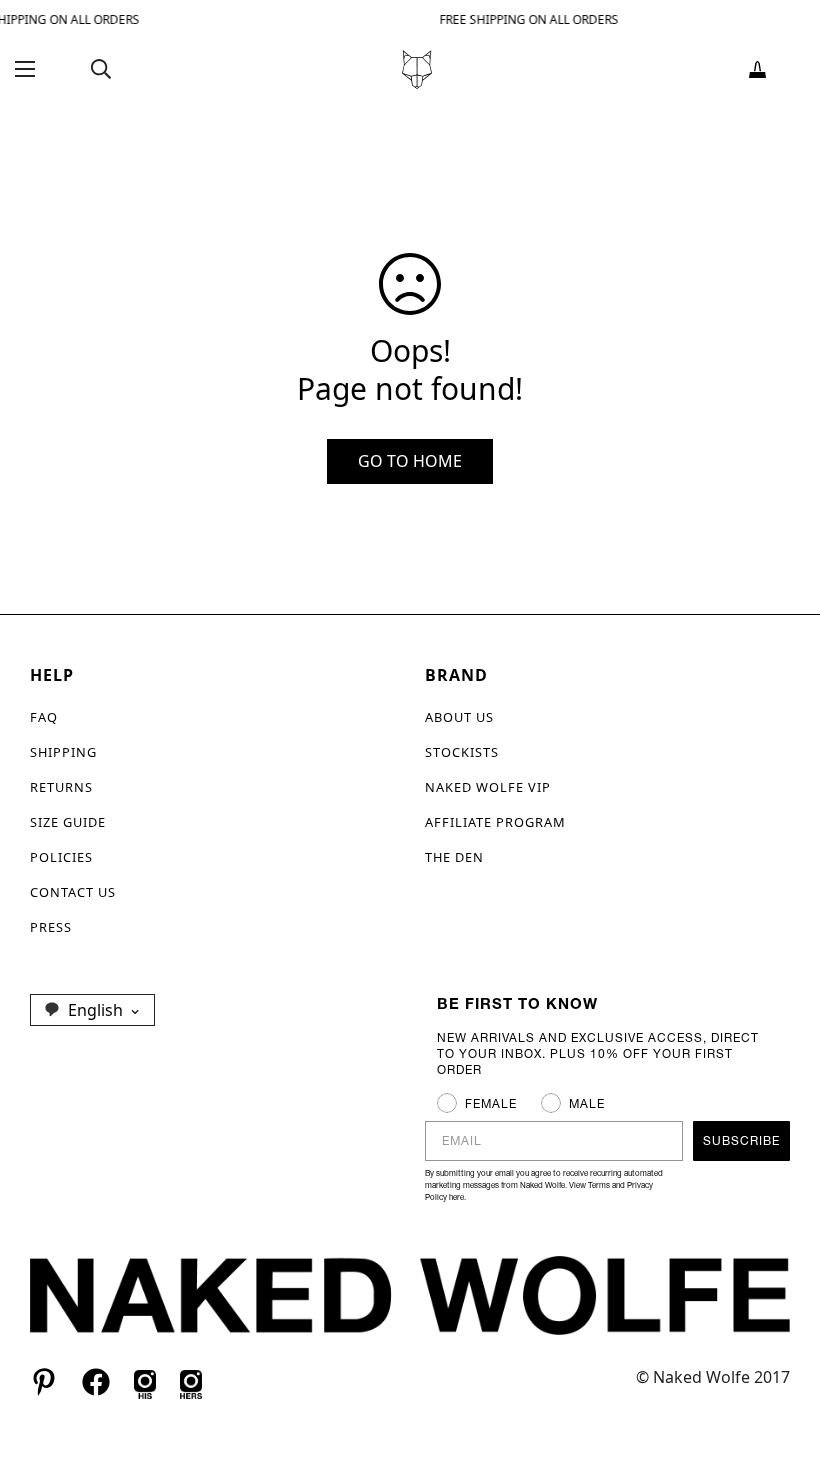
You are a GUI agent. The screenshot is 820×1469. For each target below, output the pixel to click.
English (95, 1010)
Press (51, 927)
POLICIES (61, 857)
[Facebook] (96, 1382)
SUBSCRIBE (741, 1140)
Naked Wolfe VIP (488, 787)
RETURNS (61, 787)
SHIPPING (63, 752)
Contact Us (73, 892)
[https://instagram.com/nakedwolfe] (191, 1382)
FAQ (44, 717)
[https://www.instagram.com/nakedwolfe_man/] (145, 1382)
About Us (459, 717)
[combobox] (92, 1010)
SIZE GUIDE (68, 822)
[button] (757, 69)
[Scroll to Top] (781, 1360)
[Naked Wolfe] (417, 69)
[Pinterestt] (44, 1382)
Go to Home (410, 461)
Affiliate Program (495, 822)
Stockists (462, 752)
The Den (454, 857)
